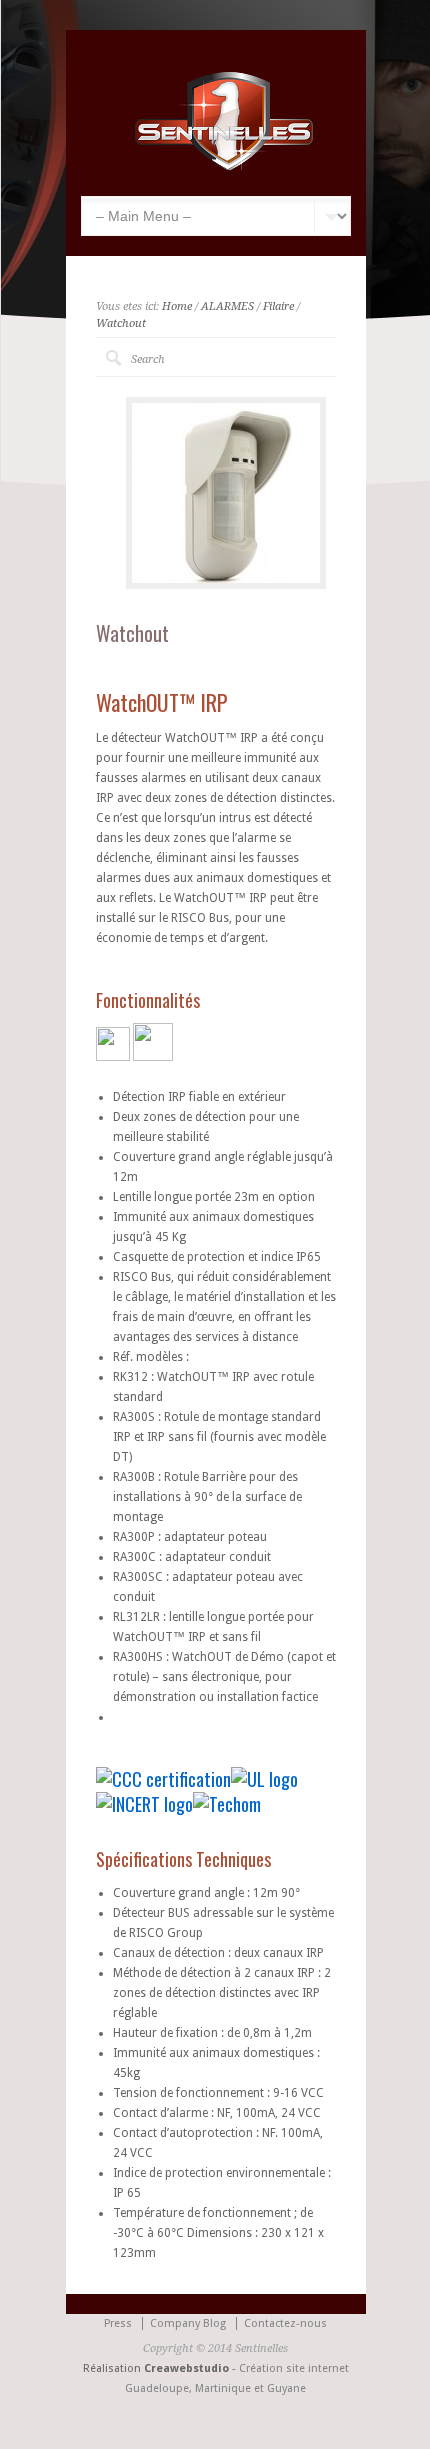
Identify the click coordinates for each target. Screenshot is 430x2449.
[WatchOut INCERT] (144, 1804)
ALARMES (227, 306)
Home (177, 306)
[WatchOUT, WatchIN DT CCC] (163, 1779)
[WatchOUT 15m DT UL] (264, 1779)
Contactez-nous (285, 2323)
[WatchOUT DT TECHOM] (227, 1804)
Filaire (278, 306)
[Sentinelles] (226, 166)
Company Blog (188, 2323)
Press (118, 2323)
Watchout (121, 323)
